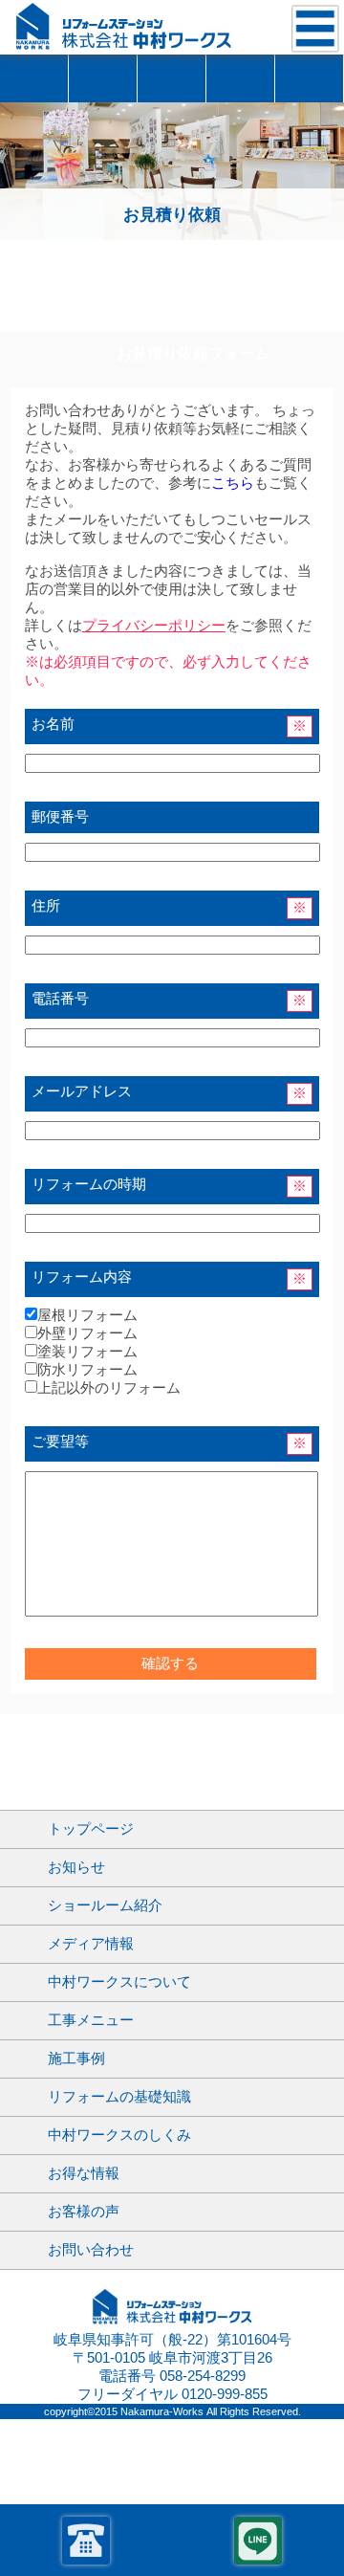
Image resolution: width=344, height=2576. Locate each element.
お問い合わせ (309, 78)
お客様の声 (172, 78)
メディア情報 (91, 1944)
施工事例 (103, 78)
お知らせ (76, 1867)
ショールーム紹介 (34, 78)
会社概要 (240, 78)
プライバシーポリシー (154, 626)
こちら (233, 483)
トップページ (91, 1829)
